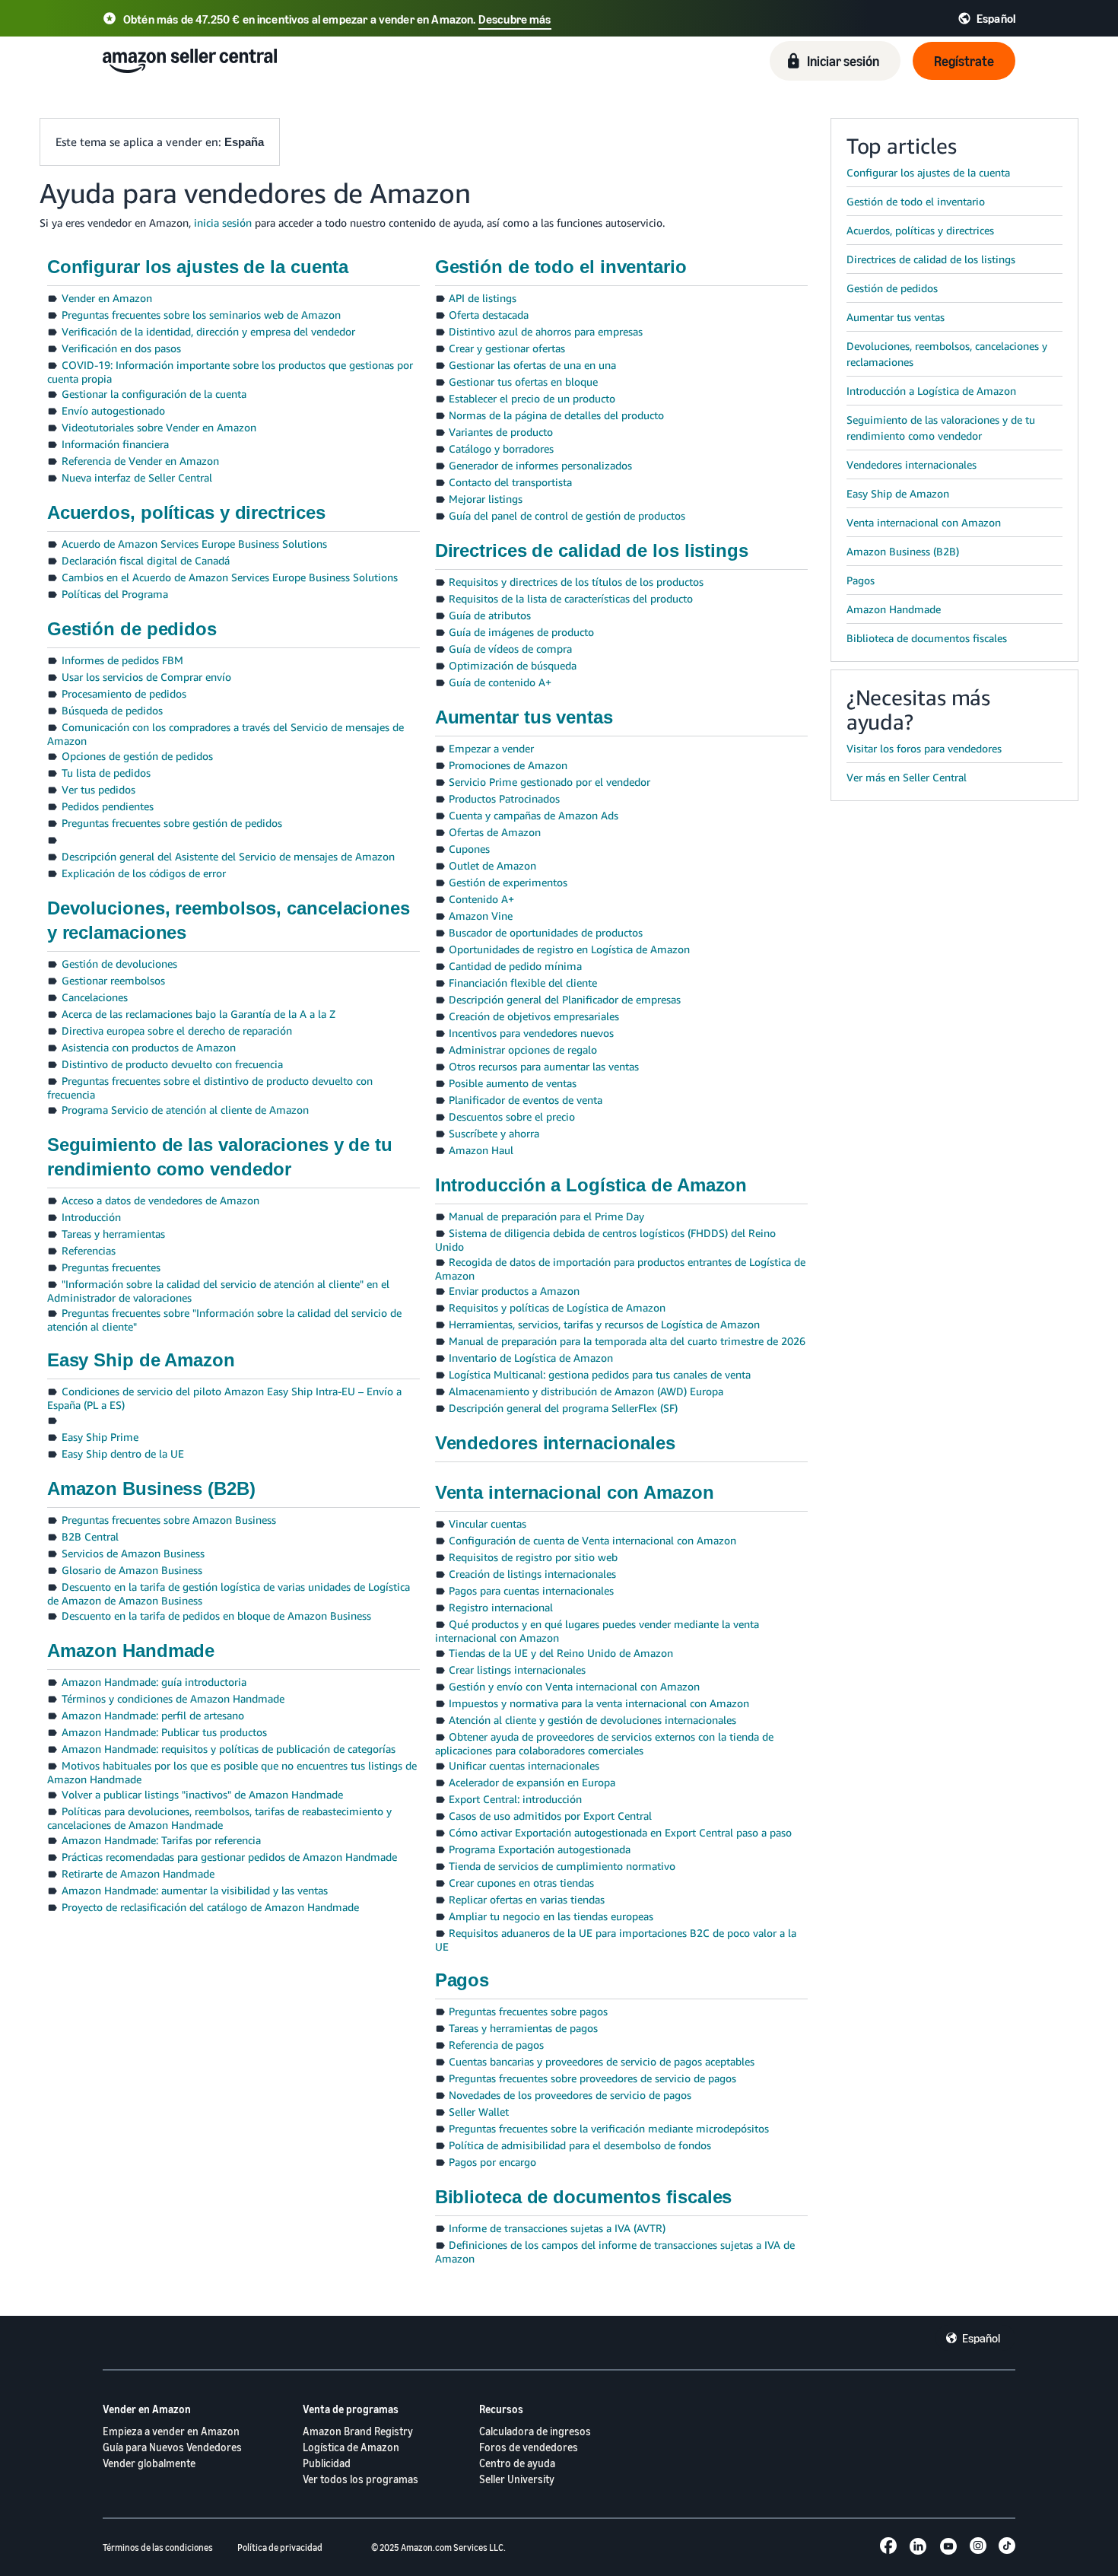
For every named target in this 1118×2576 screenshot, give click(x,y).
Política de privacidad (280, 2547)
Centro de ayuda (517, 2463)
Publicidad (327, 2463)
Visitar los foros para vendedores (924, 748)
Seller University (517, 2479)
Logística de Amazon (351, 2447)
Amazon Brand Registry (358, 2431)
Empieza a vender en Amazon (171, 2431)
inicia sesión (223, 223)
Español (981, 2338)
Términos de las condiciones (158, 2547)
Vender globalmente (149, 2463)
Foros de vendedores (529, 2447)
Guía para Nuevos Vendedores (172, 2447)
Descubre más (515, 19)
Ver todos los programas (360, 2479)
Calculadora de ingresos (535, 2431)
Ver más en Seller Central (907, 777)
